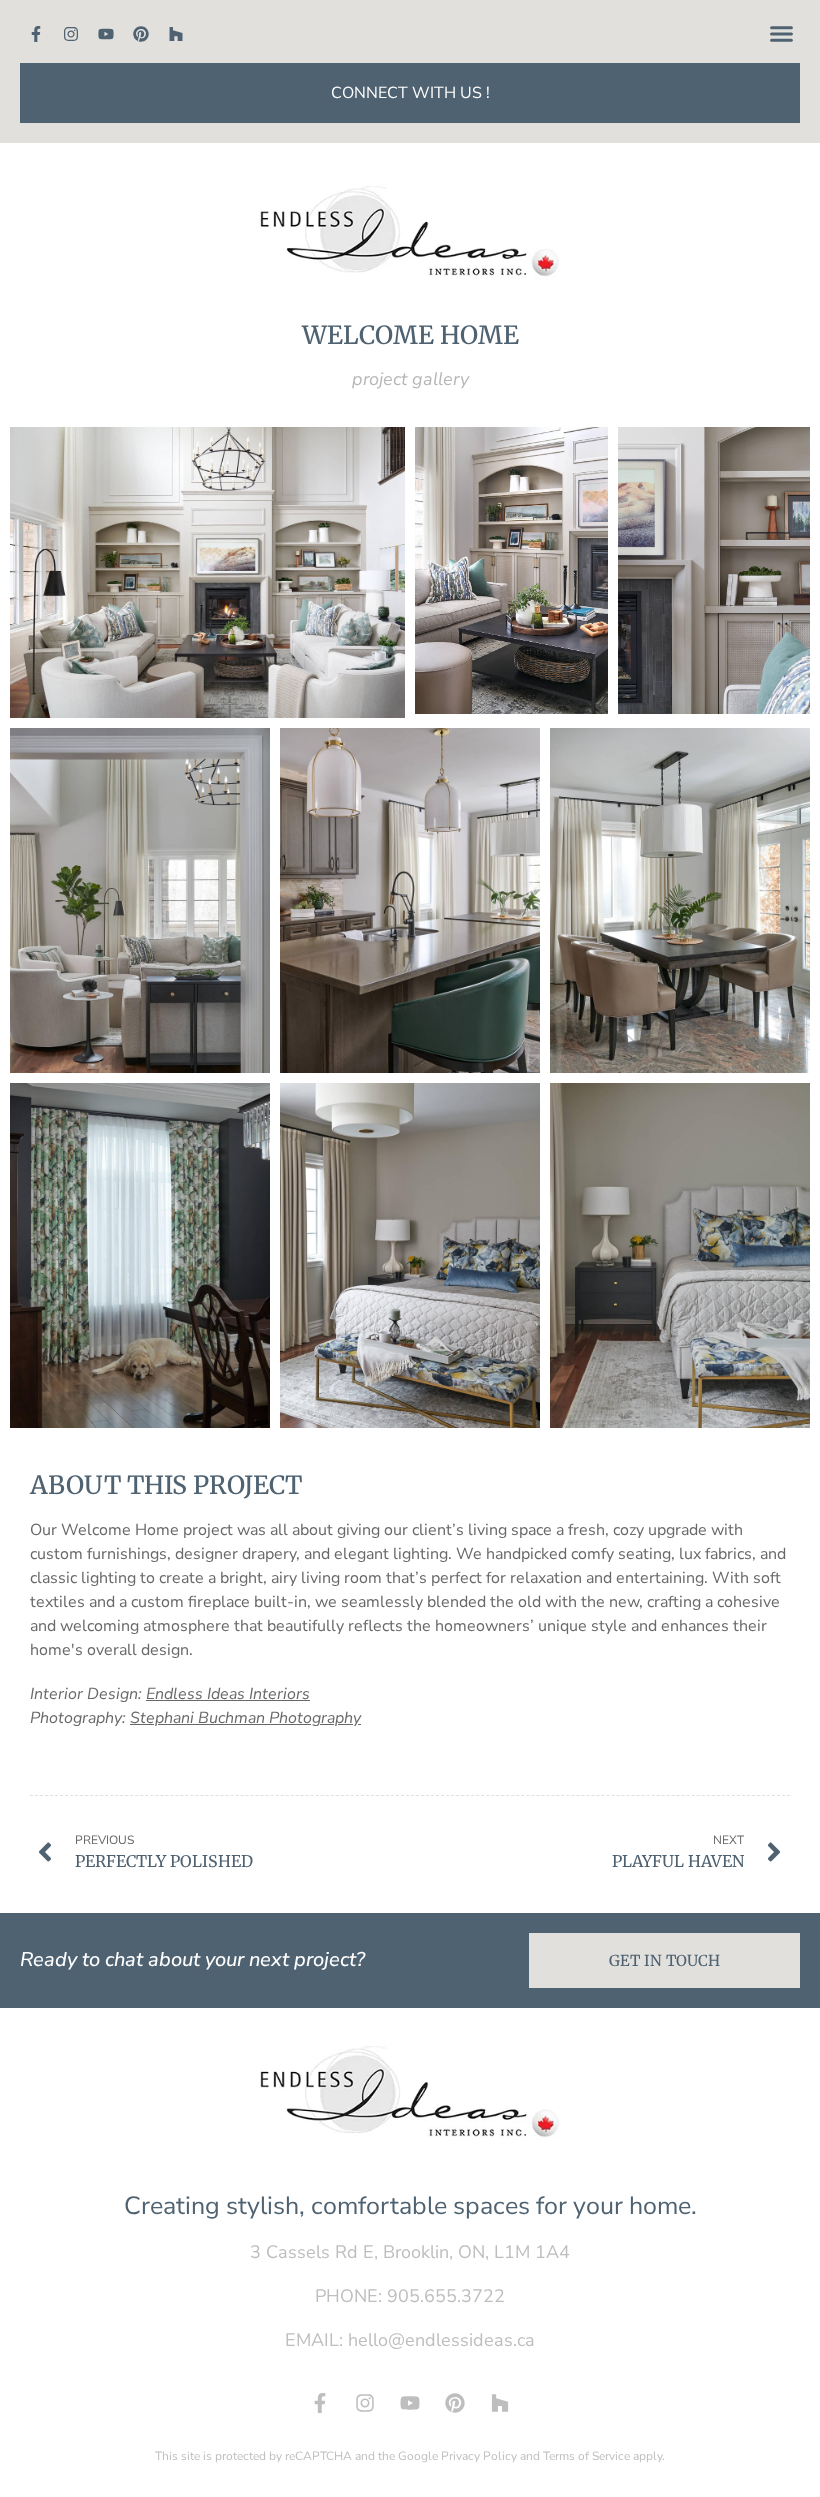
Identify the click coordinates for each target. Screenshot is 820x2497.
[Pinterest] (141, 34)
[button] (782, 34)
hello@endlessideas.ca (441, 2340)
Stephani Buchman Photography (245, 1718)
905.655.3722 (446, 2296)
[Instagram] (71, 34)
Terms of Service (586, 2456)
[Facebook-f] (36, 34)
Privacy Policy (479, 2456)
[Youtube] (106, 34)
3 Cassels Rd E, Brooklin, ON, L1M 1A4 (410, 2252)
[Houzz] (176, 34)
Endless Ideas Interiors (228, 1694)
